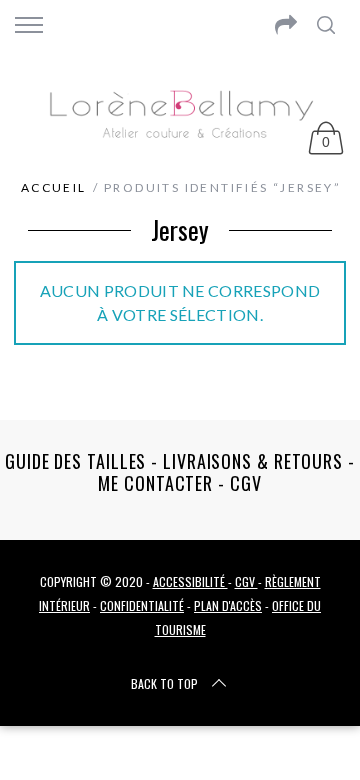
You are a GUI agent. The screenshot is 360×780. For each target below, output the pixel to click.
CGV (246, 483)
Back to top (164, 683)
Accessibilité (190, 581)
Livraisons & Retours (253, 461)
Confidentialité (142, 605)
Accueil (54, 187)
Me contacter (155, 483)
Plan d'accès (228, 605)
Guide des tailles (75, 461)
